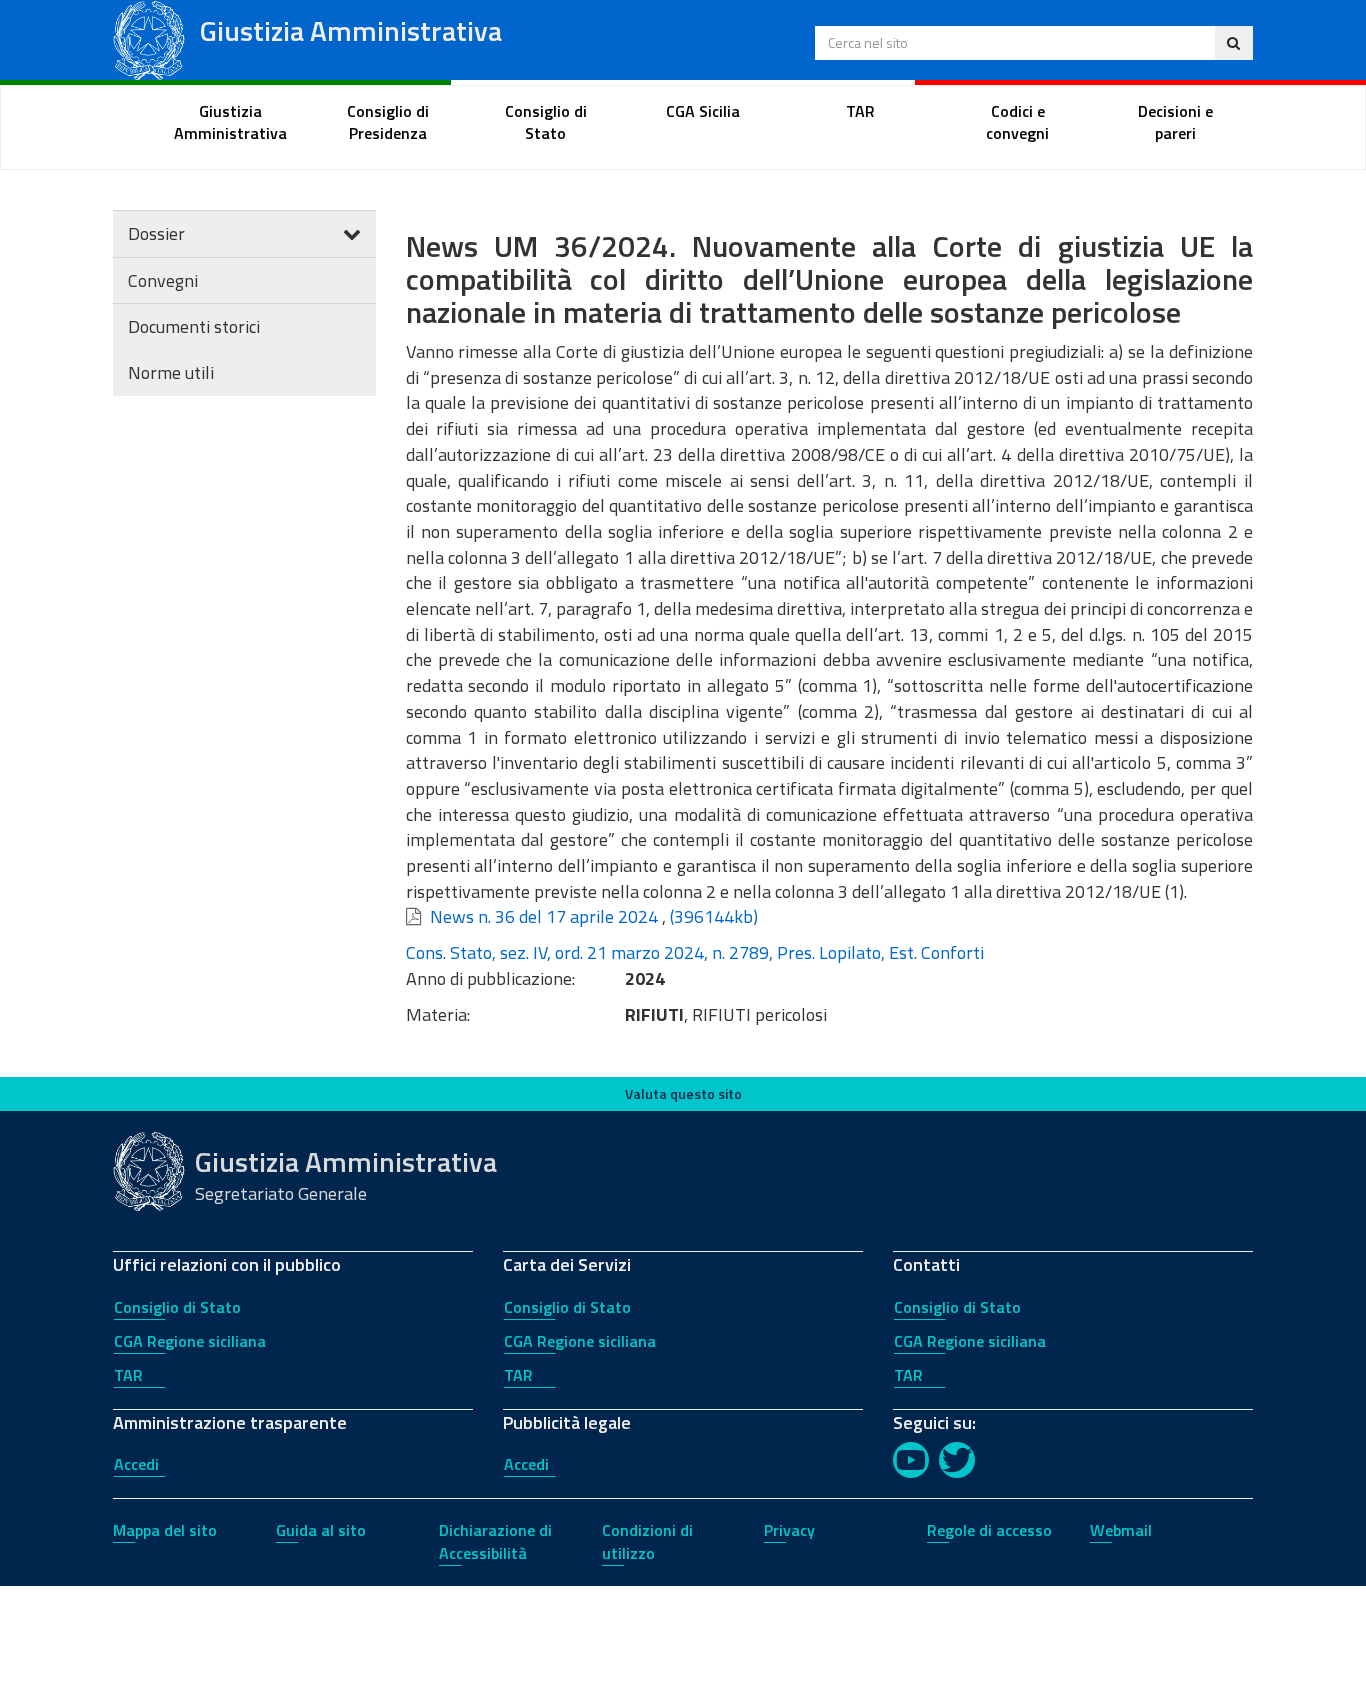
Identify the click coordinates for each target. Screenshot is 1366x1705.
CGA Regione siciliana (190, 1341)
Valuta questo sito (683, 1093)
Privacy (789, 1530)
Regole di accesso (989, 1530)
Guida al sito (321, 1530)
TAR (128, 1375)
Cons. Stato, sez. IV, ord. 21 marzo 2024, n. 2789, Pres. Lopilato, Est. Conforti (695, 952)
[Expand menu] (352, 233)
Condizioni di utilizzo (647, 1541)
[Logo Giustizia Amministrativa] (149, 38)
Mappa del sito (165, 1530)
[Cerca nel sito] (1233, 43)
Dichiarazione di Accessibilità (495, 1541)
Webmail (1121, 1530)
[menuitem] (231, 123)
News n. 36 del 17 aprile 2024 (544, 916)
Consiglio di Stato (177, 1307)
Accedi (136, 1464)
